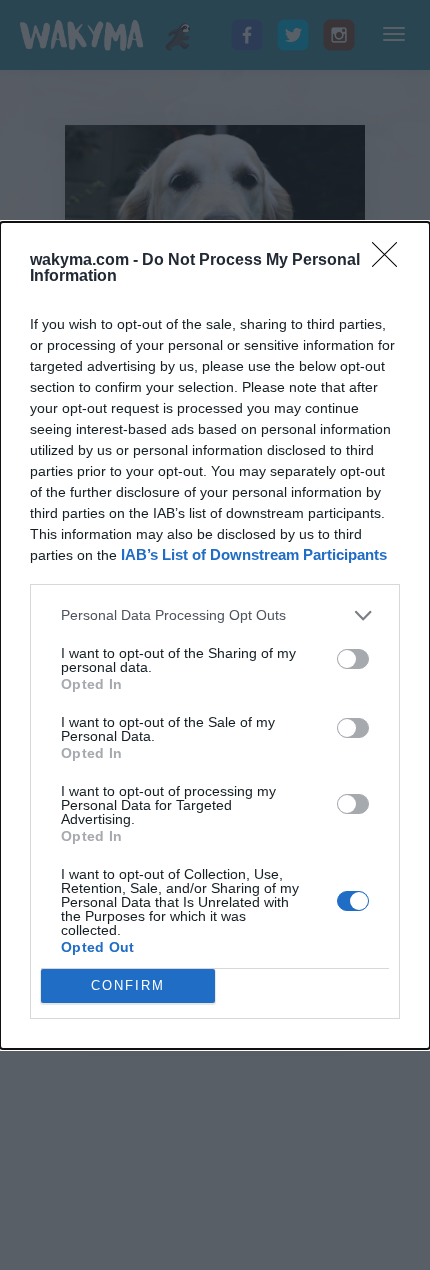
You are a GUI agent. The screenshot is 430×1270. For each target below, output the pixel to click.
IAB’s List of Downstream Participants (254, 554)
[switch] (353, 659)
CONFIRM (128, 985)
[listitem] (215, 615)
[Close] (391, 261)
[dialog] (215, 635)
